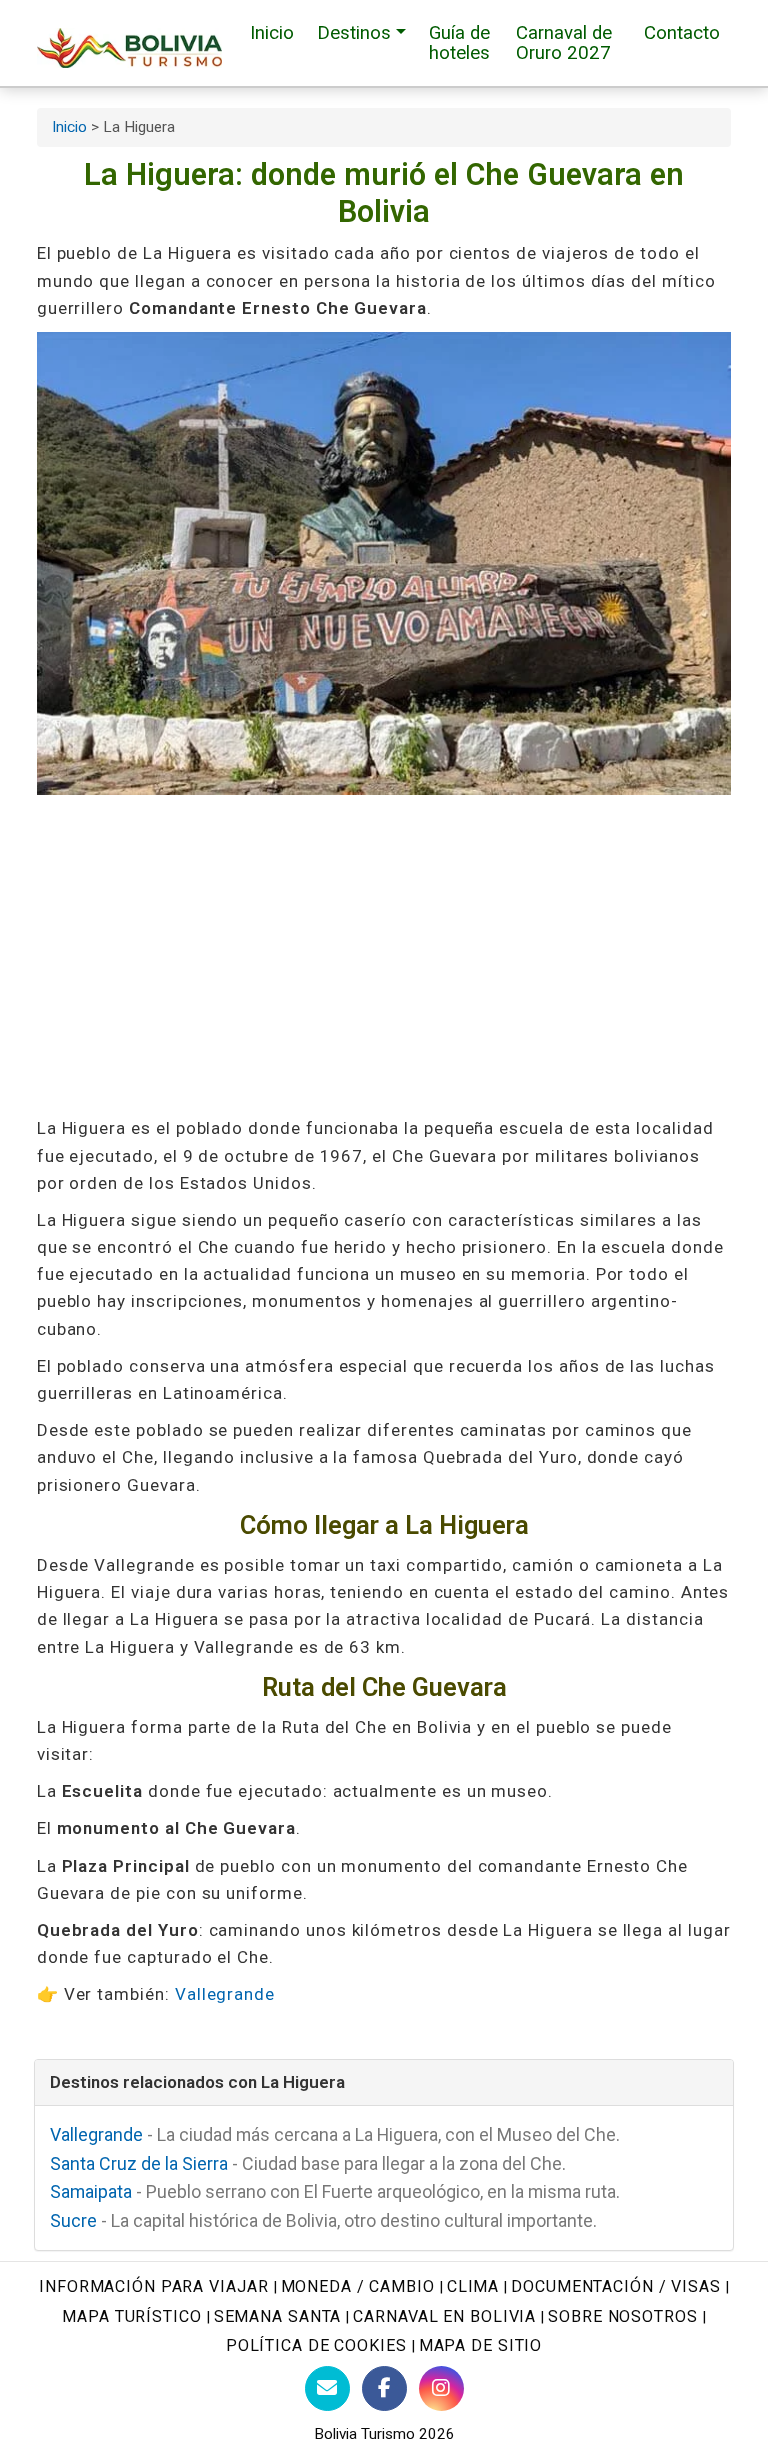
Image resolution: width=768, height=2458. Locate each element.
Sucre (73, 2220)
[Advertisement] (384, 955)
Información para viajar (153, 2286)
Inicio (272, 33)
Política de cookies (316, 2345)
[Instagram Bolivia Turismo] (441, 2388)
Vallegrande (225, 1994)
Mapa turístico (131, 2316)
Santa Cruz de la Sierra (139, 2163)
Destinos (354, 33)
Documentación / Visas (616, 2286)
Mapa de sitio (481, 2345)
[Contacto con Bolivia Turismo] (327, 2388)
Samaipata (91, 2191)
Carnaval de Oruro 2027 (564, 43)
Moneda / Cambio (358, 2286)
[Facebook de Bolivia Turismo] (384, 2388)
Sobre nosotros (622, 2316)
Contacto (682, 33)
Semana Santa (278, 2316)
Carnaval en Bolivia (444, 2316)
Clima (473, 2286)
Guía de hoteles (459, 43)
